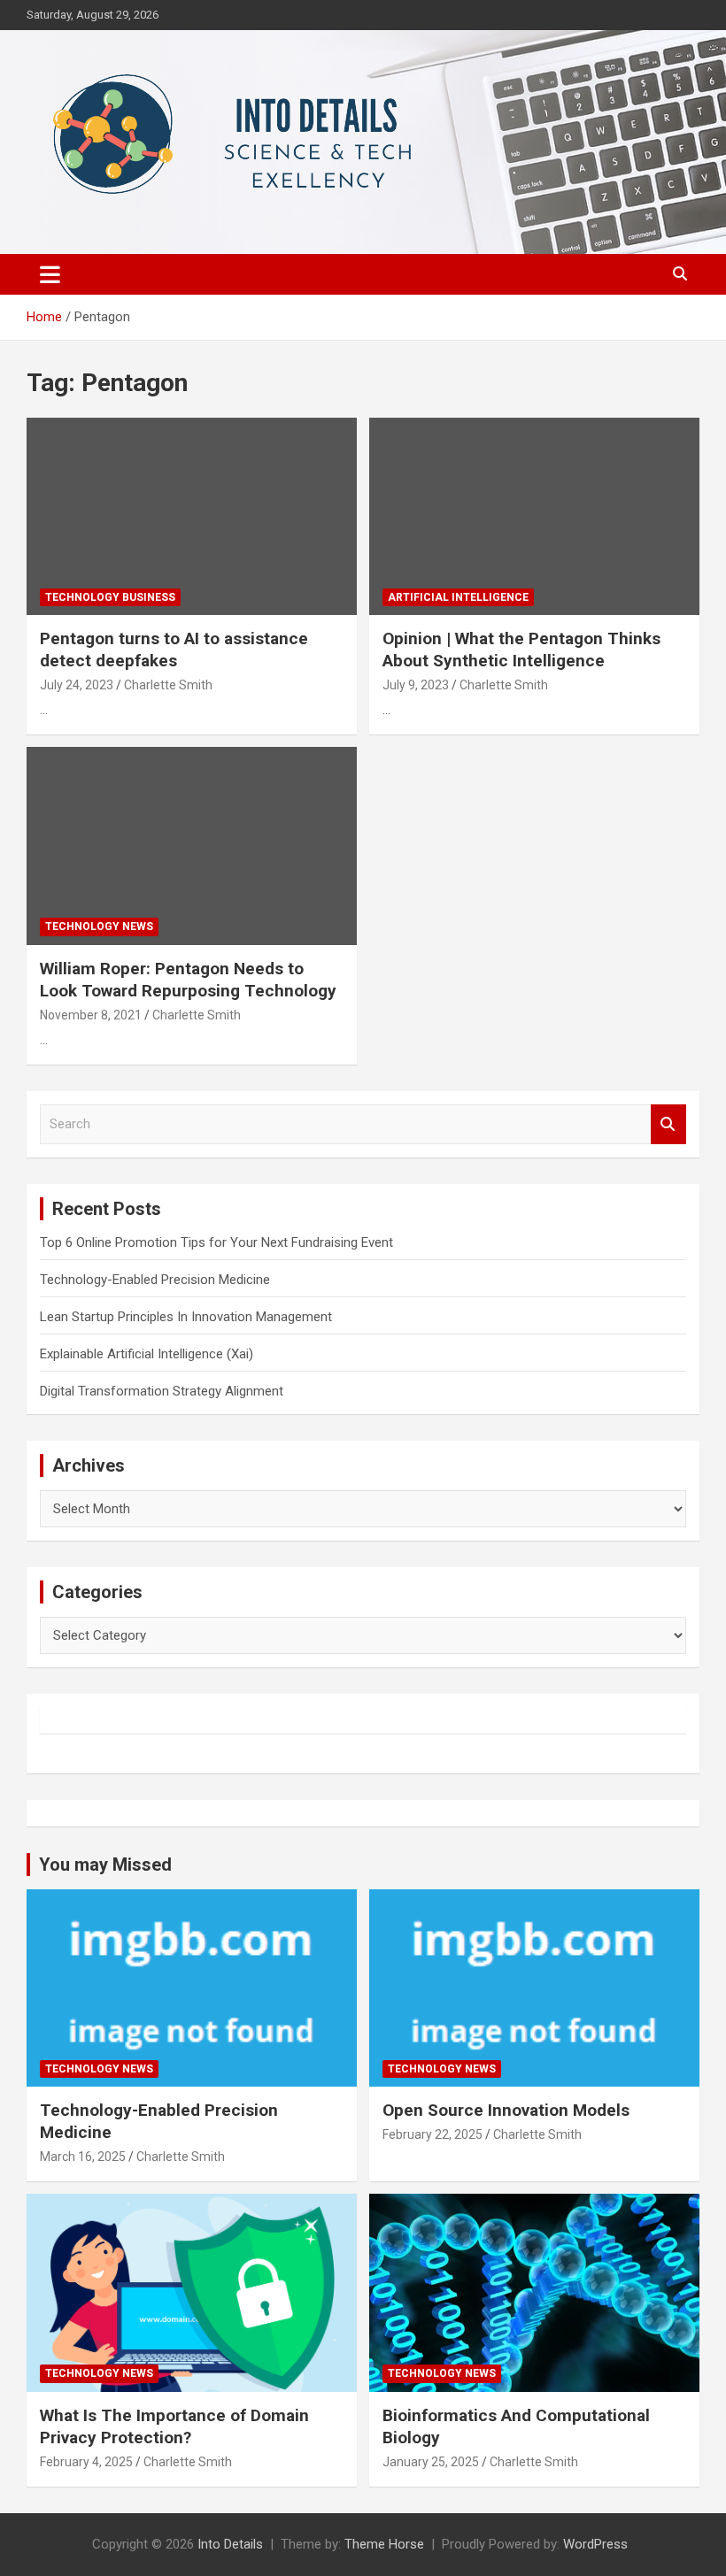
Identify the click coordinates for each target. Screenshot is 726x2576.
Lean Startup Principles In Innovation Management (186, 1317)
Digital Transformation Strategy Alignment (162, 1391)
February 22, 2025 (433, 2134)
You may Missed (105, 1865)
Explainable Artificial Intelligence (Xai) (147, 1354)
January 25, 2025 (431, 2462)
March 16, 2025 (83, 2157)
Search (668, 1124)
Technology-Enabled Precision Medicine (155, 1280)
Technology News (99, 927)
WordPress (595, 2544)
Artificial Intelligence (458, 597)
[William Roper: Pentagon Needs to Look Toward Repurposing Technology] (192, 846)
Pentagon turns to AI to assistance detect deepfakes (174, 650)
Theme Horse (384, 2544)
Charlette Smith (168, 685)
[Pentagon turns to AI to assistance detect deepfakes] (192, 516)
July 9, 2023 (416, 685)
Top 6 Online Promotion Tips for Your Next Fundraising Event (216, 1242)
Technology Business (110, 597)
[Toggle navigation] (50, 274)
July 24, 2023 (77, 685)
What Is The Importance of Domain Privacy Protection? (174, 2426)
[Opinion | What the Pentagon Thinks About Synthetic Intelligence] (534, 516)
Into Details (230, 2544)
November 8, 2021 (91, 1015)
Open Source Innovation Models (506, 2110)
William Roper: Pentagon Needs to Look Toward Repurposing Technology (188, 980)
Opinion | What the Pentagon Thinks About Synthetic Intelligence (521, 650)
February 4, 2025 (86, 2462)
